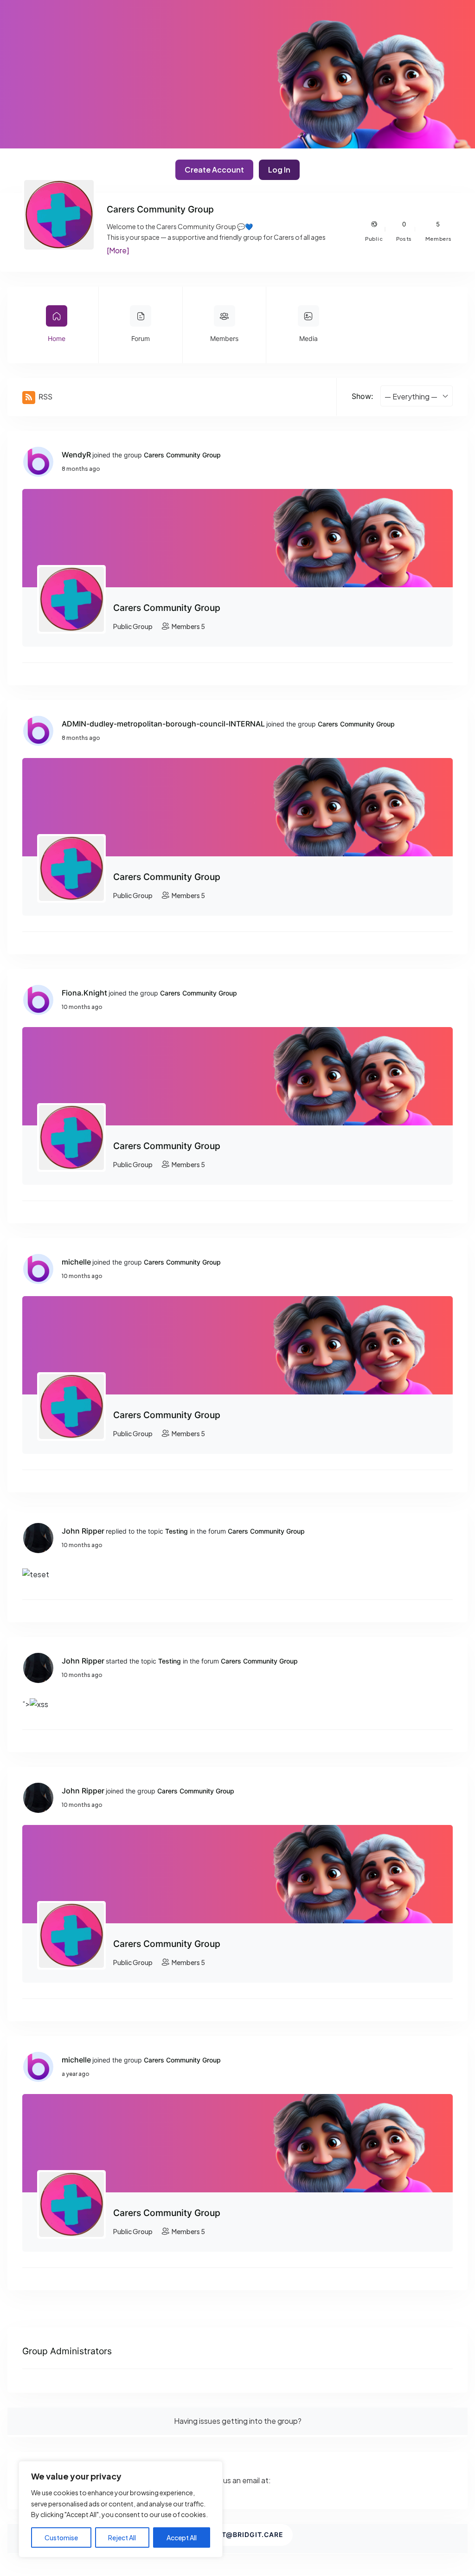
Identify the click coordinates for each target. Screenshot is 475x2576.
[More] (118, 250)
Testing (177, 1531)
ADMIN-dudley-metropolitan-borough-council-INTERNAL (163, 724)
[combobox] (417, 396)
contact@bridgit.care (237, 2534)
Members (224, 338)
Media (308, 338)
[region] (121, 2509)
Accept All (182, 2537)
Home (57, 338)
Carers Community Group (182, 455)
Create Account (214, 170)
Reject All (122, 2537)
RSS (45, 397)
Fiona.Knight (84, 993)
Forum (141, 338)
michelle (76, 1262)
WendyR (76, 455)
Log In (279, 170)
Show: (362, 396)
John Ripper (83, 1531)
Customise (61, 2537)
